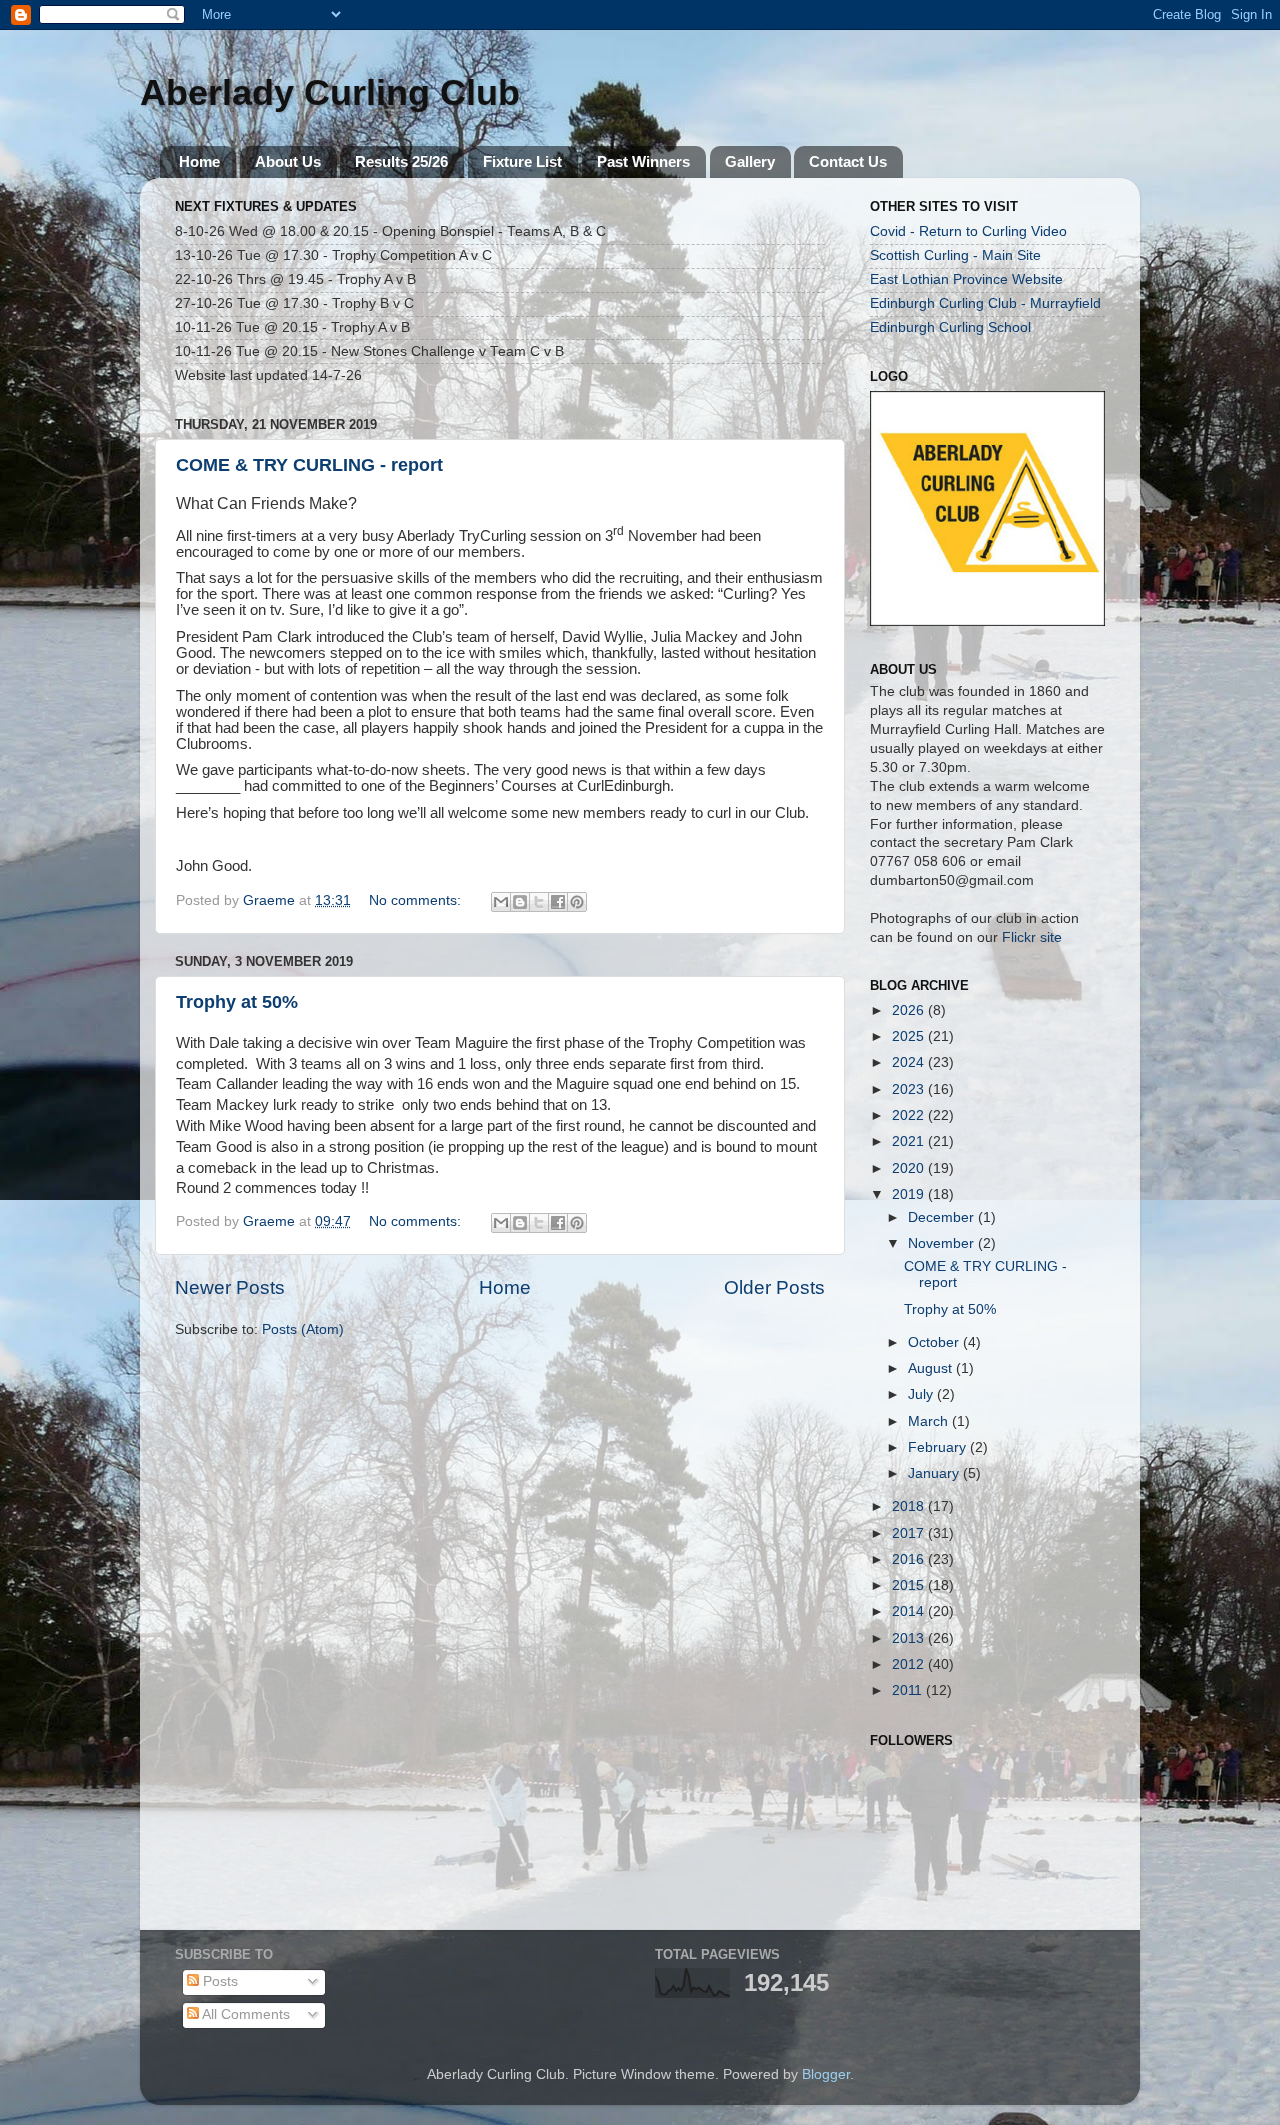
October (935, 1342)
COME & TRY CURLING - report (309, 465)
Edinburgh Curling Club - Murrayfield (985, 303)
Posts (218, 1981)
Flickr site (1032, 937)
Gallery (750, 161)
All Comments (244, 2014)
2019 (910, 1194)
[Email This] (501, 902)
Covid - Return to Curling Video (968, 231)
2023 (910, 1089)
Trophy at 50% (237, 1002)
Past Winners (643, 161)
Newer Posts (230, 1287)
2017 (910, 1533)
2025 (910, 1036)
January (935, 1473)
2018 (910, 1506)
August (932, 1368)
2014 (910, 1611)
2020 (910, 1168)
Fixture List (522, 161)
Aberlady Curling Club (330, 92)
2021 (910, 1141)
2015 (910, 1585)
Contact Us (848, 161)
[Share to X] (539, 902)
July (922, 1394)
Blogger (826, 2074)
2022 (910, 1115)
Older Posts (774, 1287)
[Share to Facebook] (558, 902)
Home (199, 161)
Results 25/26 (401, 161)
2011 (909, 1690)
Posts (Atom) (303, 1329)
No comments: (417, 900)
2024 (910, 1062)
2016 (910, 1559)
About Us (288, 161)
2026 (910, 1010)
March (930, 1421)
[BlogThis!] (520, 902)
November (943, 1243)
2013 (910, 1638)
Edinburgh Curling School (950, 327)
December (943, 1217)
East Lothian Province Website (966, 279)
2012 (910, 1664)
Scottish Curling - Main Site (955, 255)
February (939, 1447)
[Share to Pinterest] (577, 902)
